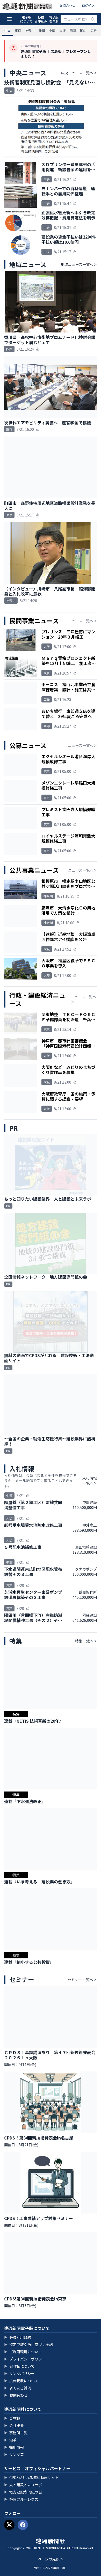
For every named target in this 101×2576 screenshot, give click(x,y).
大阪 (62, 30)
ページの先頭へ (51, 2559)
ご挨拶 (12, 2418)
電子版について (26, 19)
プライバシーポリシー (25, 2359)
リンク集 (14, 2454)
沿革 (10, 2440)
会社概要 (14, 2425)
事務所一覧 (16, 2433)
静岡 (42, 30)
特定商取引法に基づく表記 (28, 2344)
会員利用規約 (18, 2337)
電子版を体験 (54, 19)
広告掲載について (21, 2381)
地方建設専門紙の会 (23, 2492)
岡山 (83, 30)
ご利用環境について (23, 2352)
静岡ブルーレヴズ (21, 2499)
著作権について (19, 2366)
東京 (18, 30)
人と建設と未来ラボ (23, 2485)
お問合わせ (67, 5)
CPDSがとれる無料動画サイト (31, 2477)
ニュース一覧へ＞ (82, 621)
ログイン (88, 5)
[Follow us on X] (9, 2525)
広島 (93, 30)
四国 (73, 30)
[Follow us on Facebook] (23, 2525)
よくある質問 (18, 2388)
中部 (52, 30)
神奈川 (30, 30)
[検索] (93, 19)
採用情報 (14, 2447)
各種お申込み (41, 19)
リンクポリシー (19, 2373)
